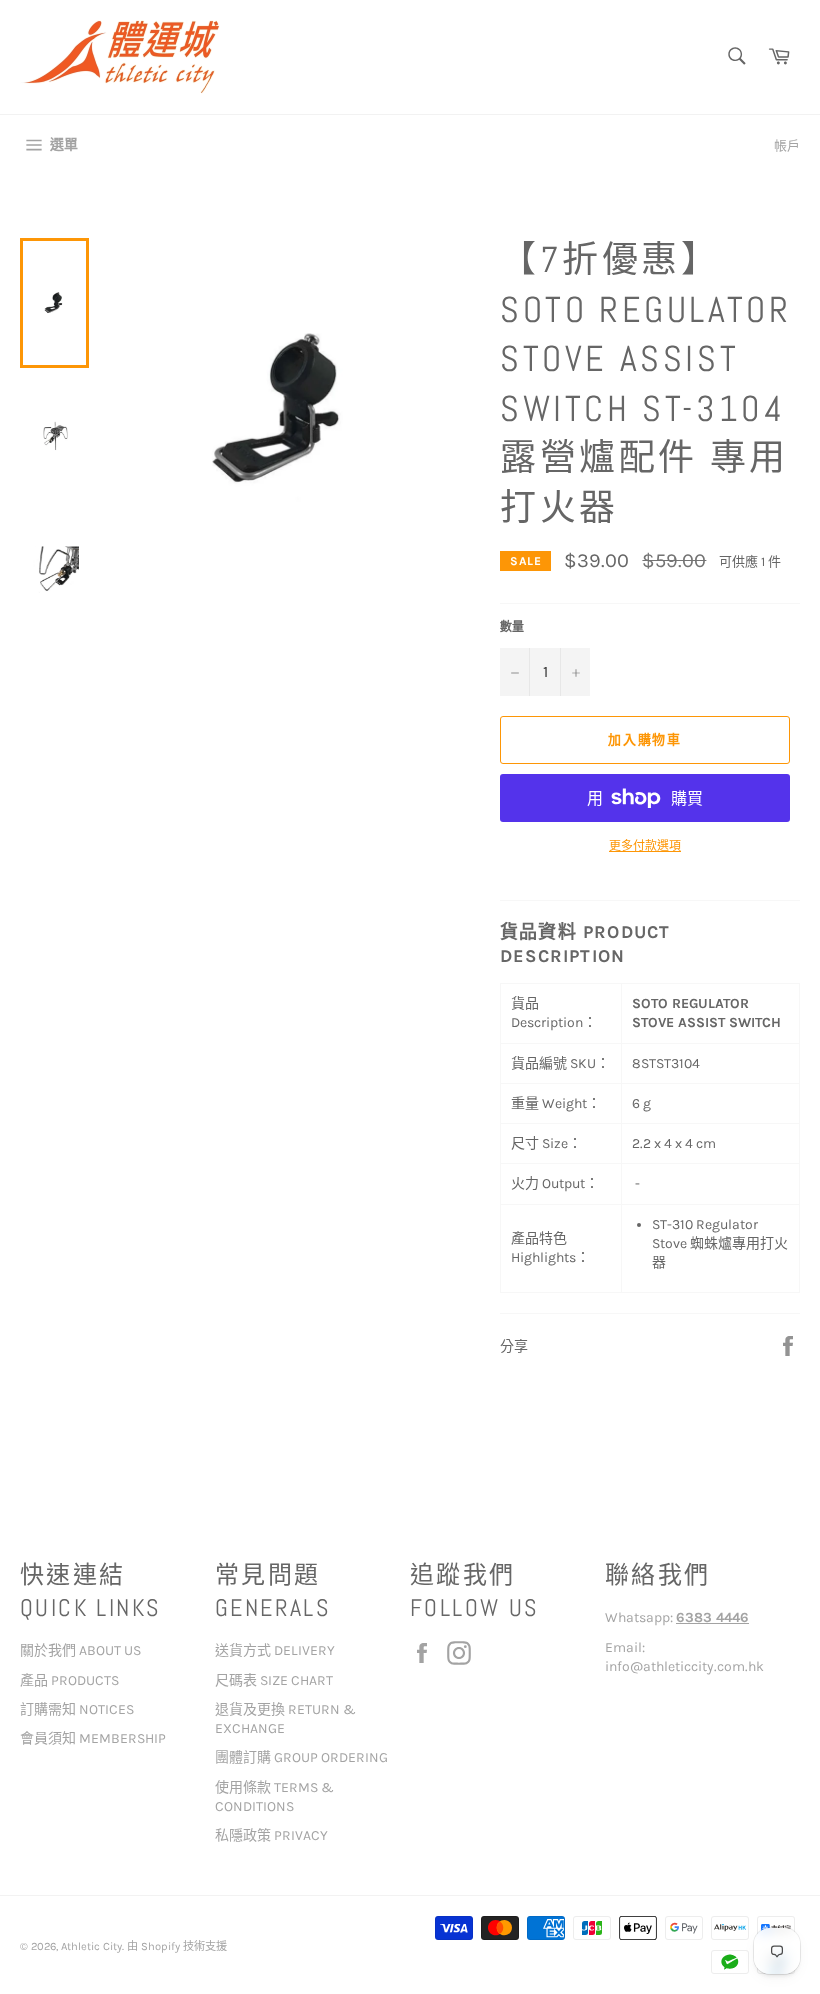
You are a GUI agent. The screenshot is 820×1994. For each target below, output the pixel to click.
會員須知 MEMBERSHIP (93, 1738)
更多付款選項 (645, 846)
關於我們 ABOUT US (80, 1650)
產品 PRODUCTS (69, 1680)
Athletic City (91, 1946)
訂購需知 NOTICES (77, 1709)
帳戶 (787, 145)
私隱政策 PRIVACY (271, 1835)
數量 (512, 627)
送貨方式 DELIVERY (275, 1650)
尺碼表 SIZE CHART (274, 1680)
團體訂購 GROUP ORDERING (301, 1757)
